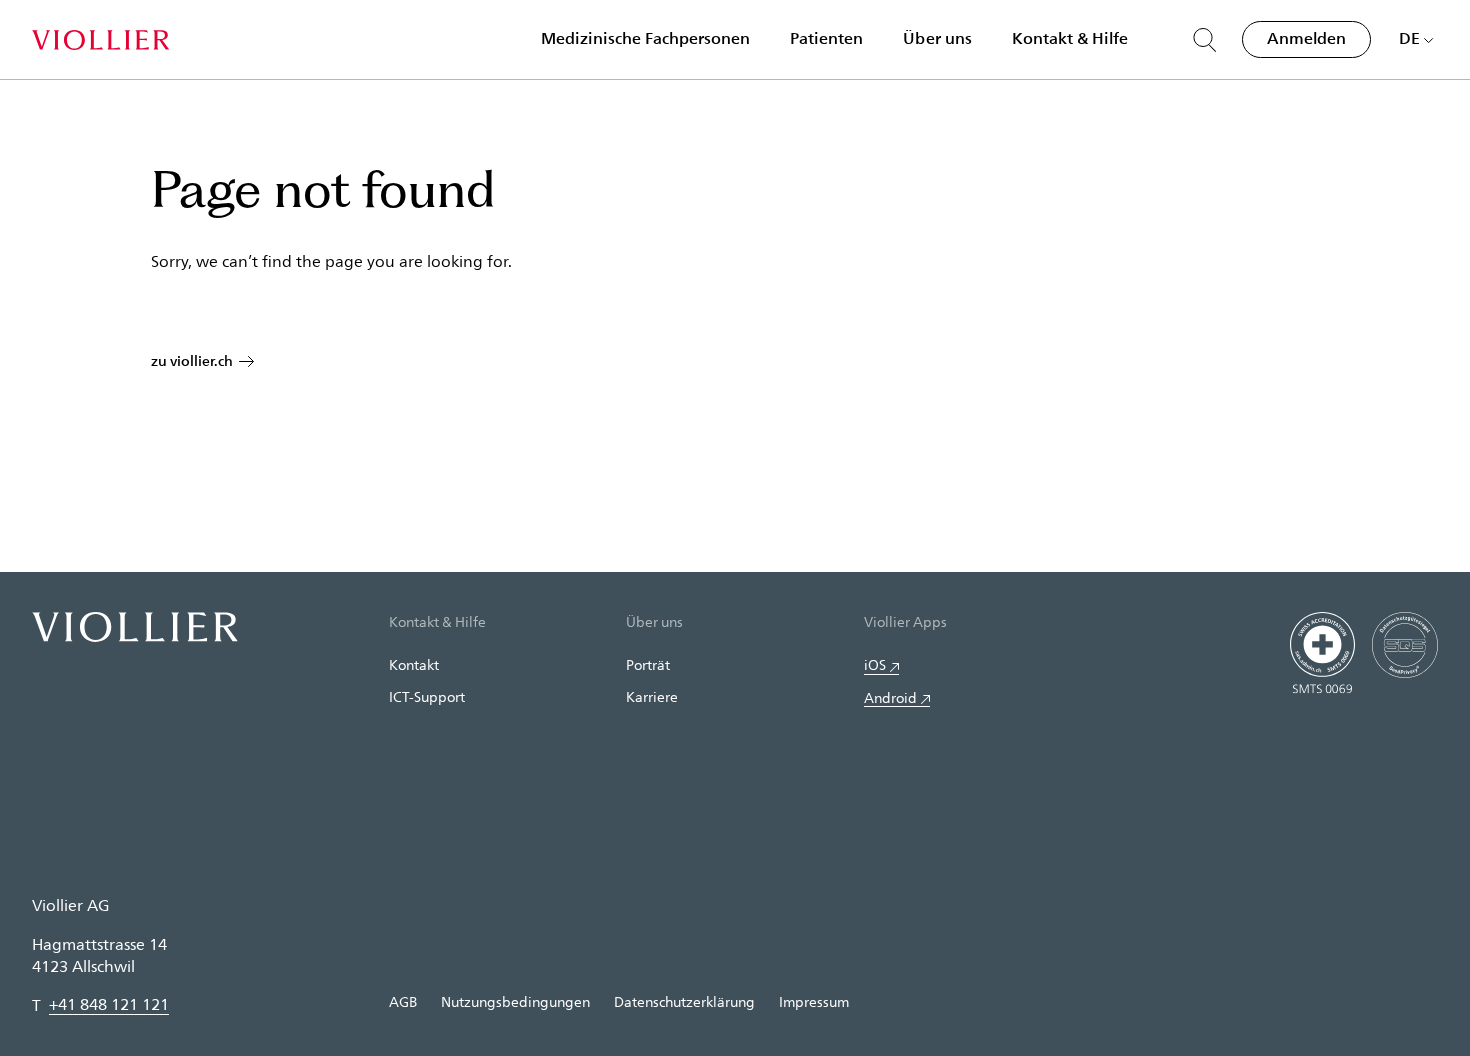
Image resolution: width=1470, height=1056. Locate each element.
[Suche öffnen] (1205, 40)
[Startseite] (100, 40)
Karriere (652, 696)
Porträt (648, 664)
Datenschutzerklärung (684, 1001)
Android (890, 697)
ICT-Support (427, 696)
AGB (403, 1001)
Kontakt (414, 664)
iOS (875, 664)
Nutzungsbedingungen (515, 1001)
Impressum (814, 1001)
